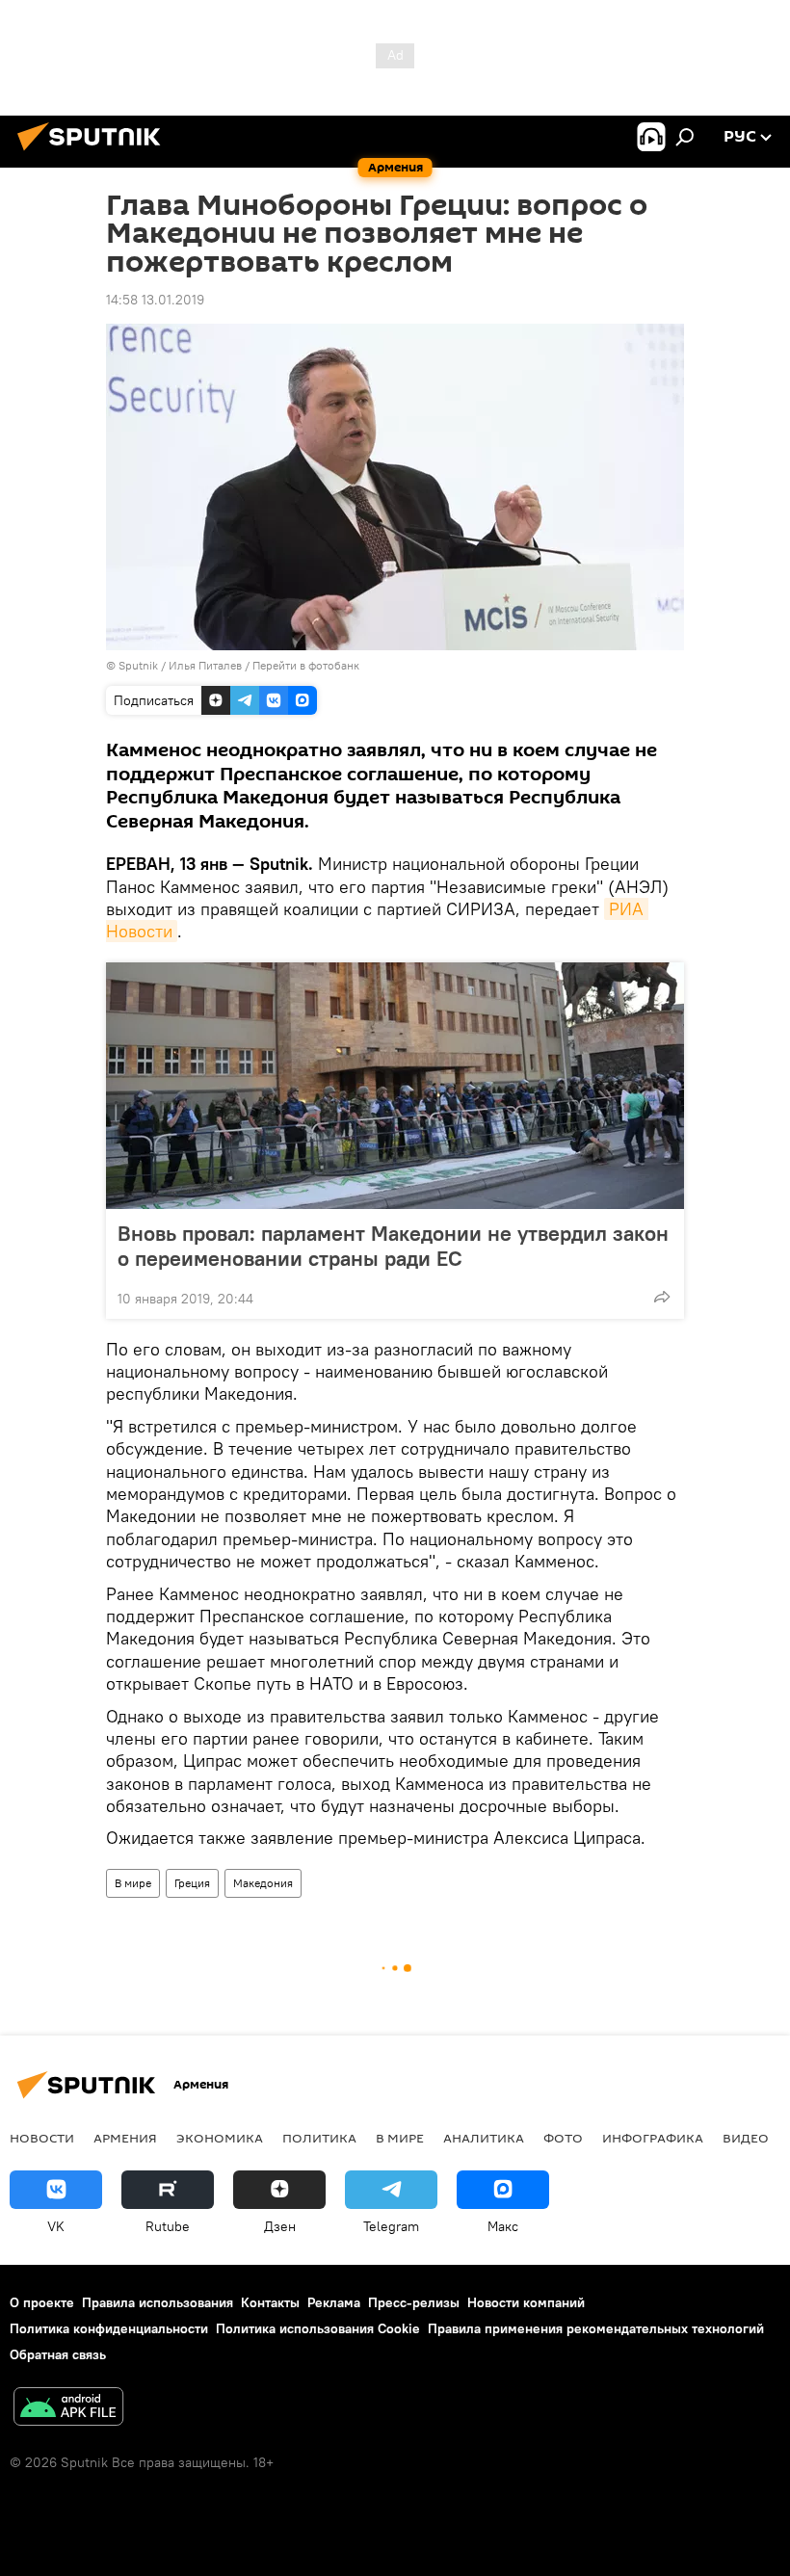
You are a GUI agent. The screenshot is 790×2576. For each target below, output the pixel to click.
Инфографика (653, 2138)
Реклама (334, 2302)
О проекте (42, 2302)
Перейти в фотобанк (306, 665)
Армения (125, 2138)
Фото (563, 2138)
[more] (662, 1297)
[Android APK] (68, 2409)
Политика (319, 2138)
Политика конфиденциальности (109, 2328)
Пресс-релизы (414, 2302)
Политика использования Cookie (318, 2328)
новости (42, 2138)
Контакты (270, 2302)
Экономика (220, 2138)
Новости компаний (526, 2302)
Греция (192, 1883)
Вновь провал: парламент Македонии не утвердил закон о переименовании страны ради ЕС (393, 1246)
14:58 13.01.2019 (155, 300)
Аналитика (484, 2138)
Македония (263, 1883)
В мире (133, 1883)
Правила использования (158, 2302)
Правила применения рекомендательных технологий (596, 2328)
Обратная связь (58, 2354)
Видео (746, 2138)
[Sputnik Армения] (94, 153)
